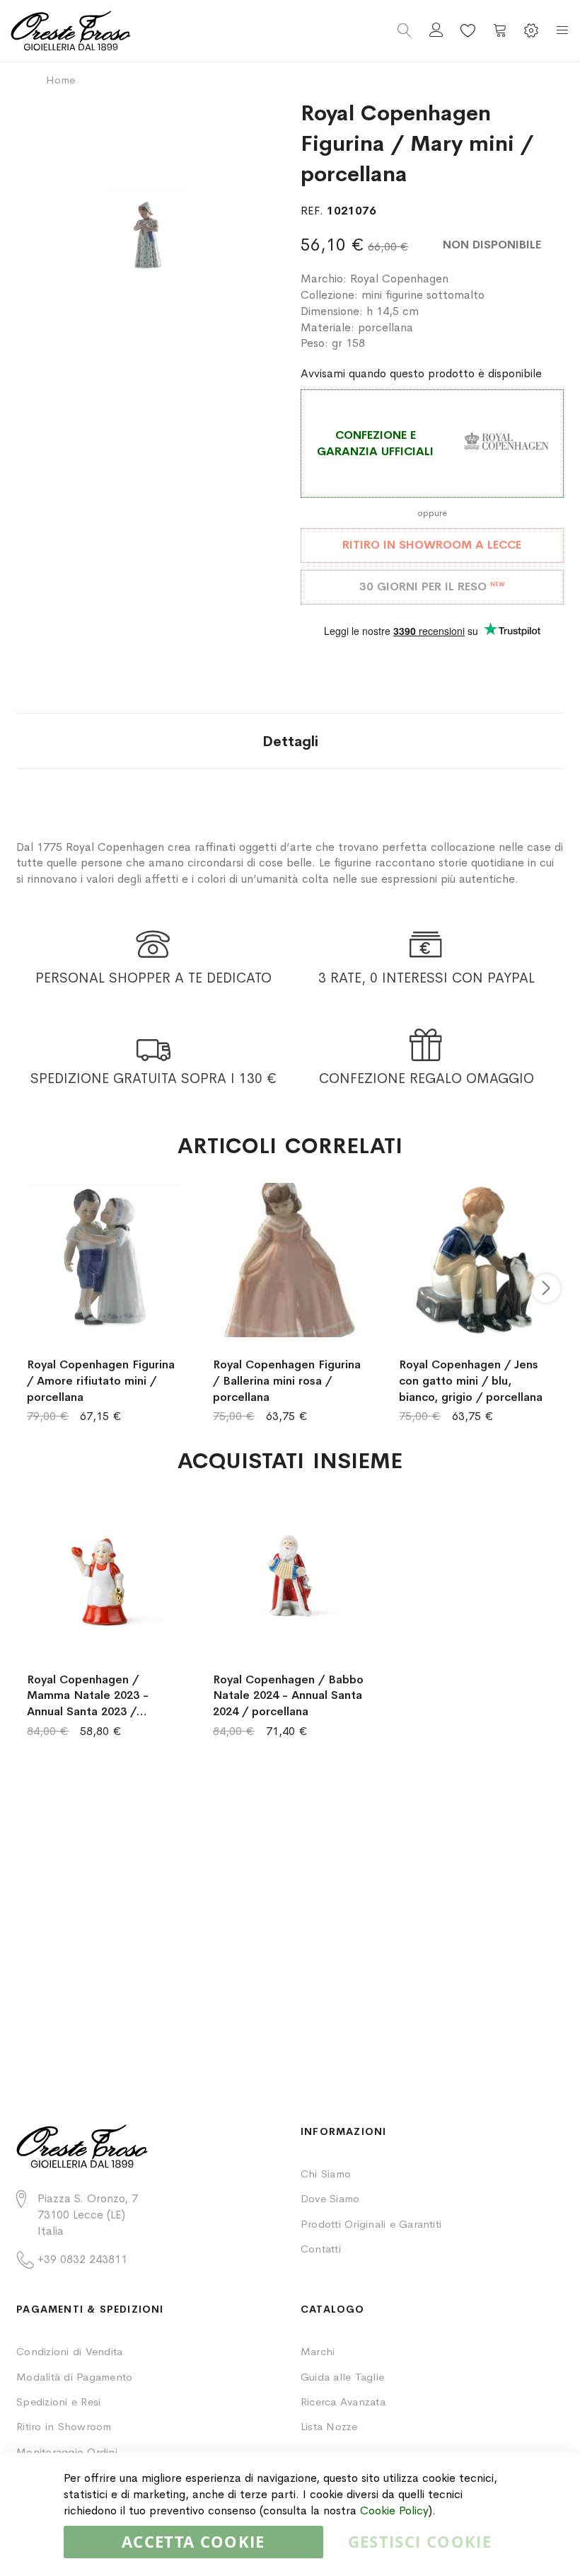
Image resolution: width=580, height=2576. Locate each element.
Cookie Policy (394, 2511)
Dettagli (290, 742)
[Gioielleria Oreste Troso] (150, 31)
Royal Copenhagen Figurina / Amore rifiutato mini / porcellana (101, 1381)
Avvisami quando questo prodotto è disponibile (421, 373)
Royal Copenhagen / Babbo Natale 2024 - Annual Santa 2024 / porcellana (288, 1696)
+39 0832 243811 (82, 2259)
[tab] (290, 741)
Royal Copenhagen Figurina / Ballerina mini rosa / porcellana (287, 1381)
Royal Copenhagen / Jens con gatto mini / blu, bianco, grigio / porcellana (471, 1381)
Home (60, 80)
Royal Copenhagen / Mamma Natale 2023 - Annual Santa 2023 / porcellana (88, 1696)
